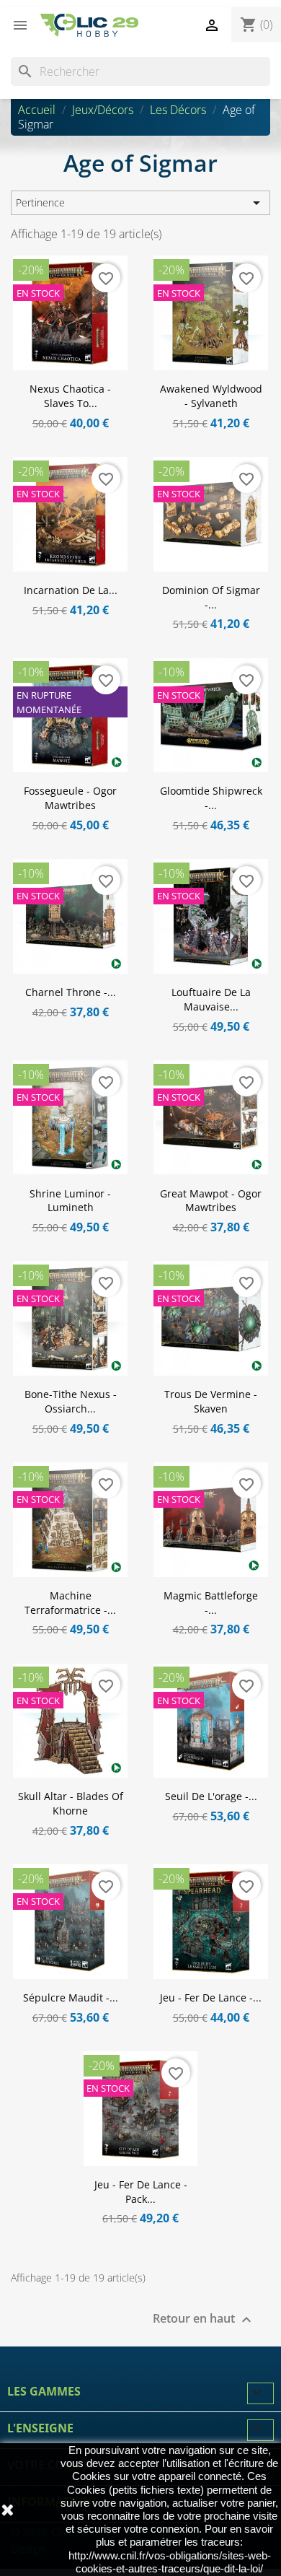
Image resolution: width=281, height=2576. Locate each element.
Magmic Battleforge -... (211, 1603)
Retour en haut (204, 2320)
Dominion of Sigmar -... (211, 597)
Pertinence (140, 203)
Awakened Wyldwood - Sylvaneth (211, 396)
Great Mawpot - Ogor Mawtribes (211, 1201)
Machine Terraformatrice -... (70, 1603)
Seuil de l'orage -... (211, 1796)
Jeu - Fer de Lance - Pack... (141, 2192)
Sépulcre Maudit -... (71, 1998)
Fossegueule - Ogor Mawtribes (70, 798)
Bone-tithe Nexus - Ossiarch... (71, 1401)
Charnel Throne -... (71, 992)
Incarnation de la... (71, 590)
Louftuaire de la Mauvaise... (211, 999)
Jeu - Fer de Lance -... (211, 1998)
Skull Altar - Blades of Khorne (71, 1803)
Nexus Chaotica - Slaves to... (70, 396)
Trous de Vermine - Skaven (211, 1401)
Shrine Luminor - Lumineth (70, 1201)
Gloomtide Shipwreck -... (211, 798)
